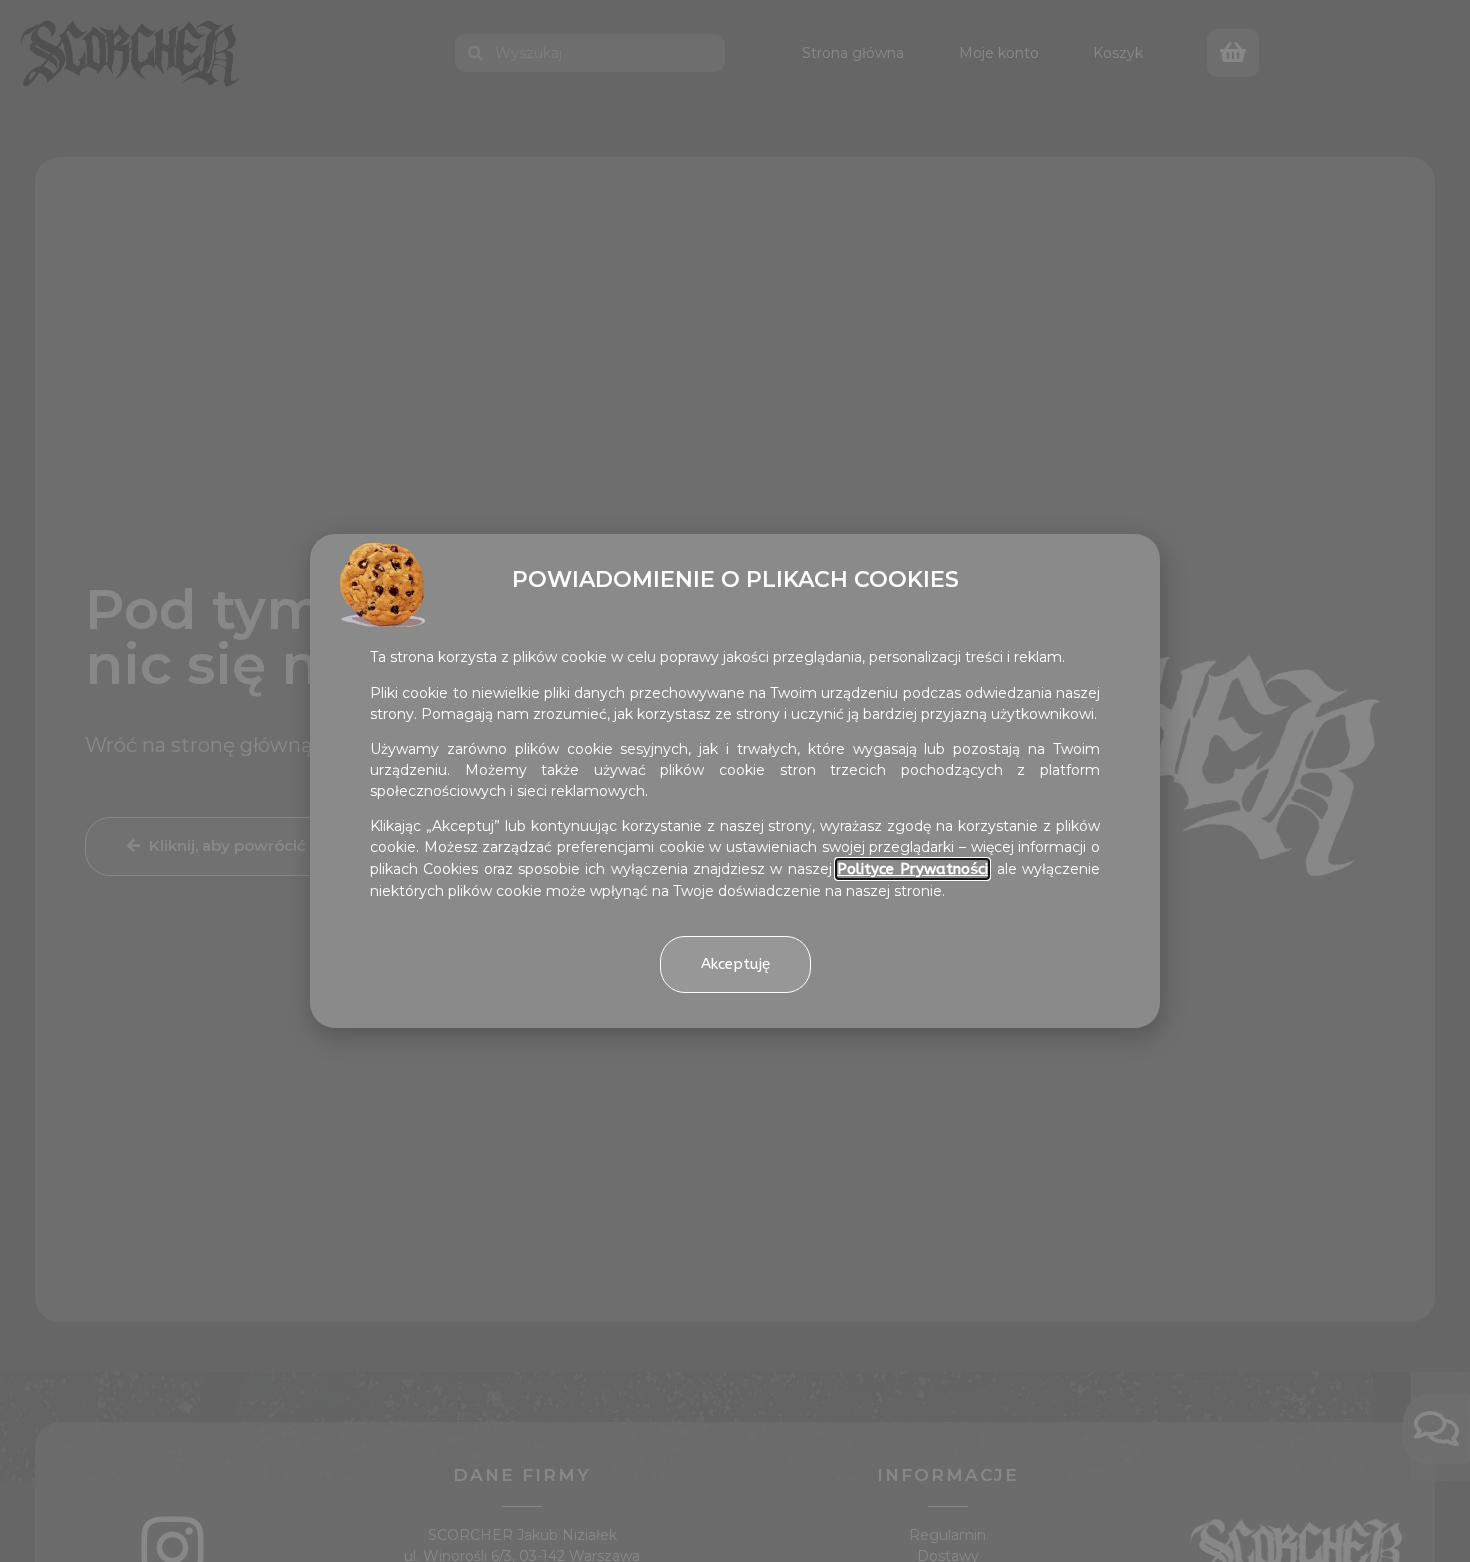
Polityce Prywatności (912, 869)
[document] (735, 781)
